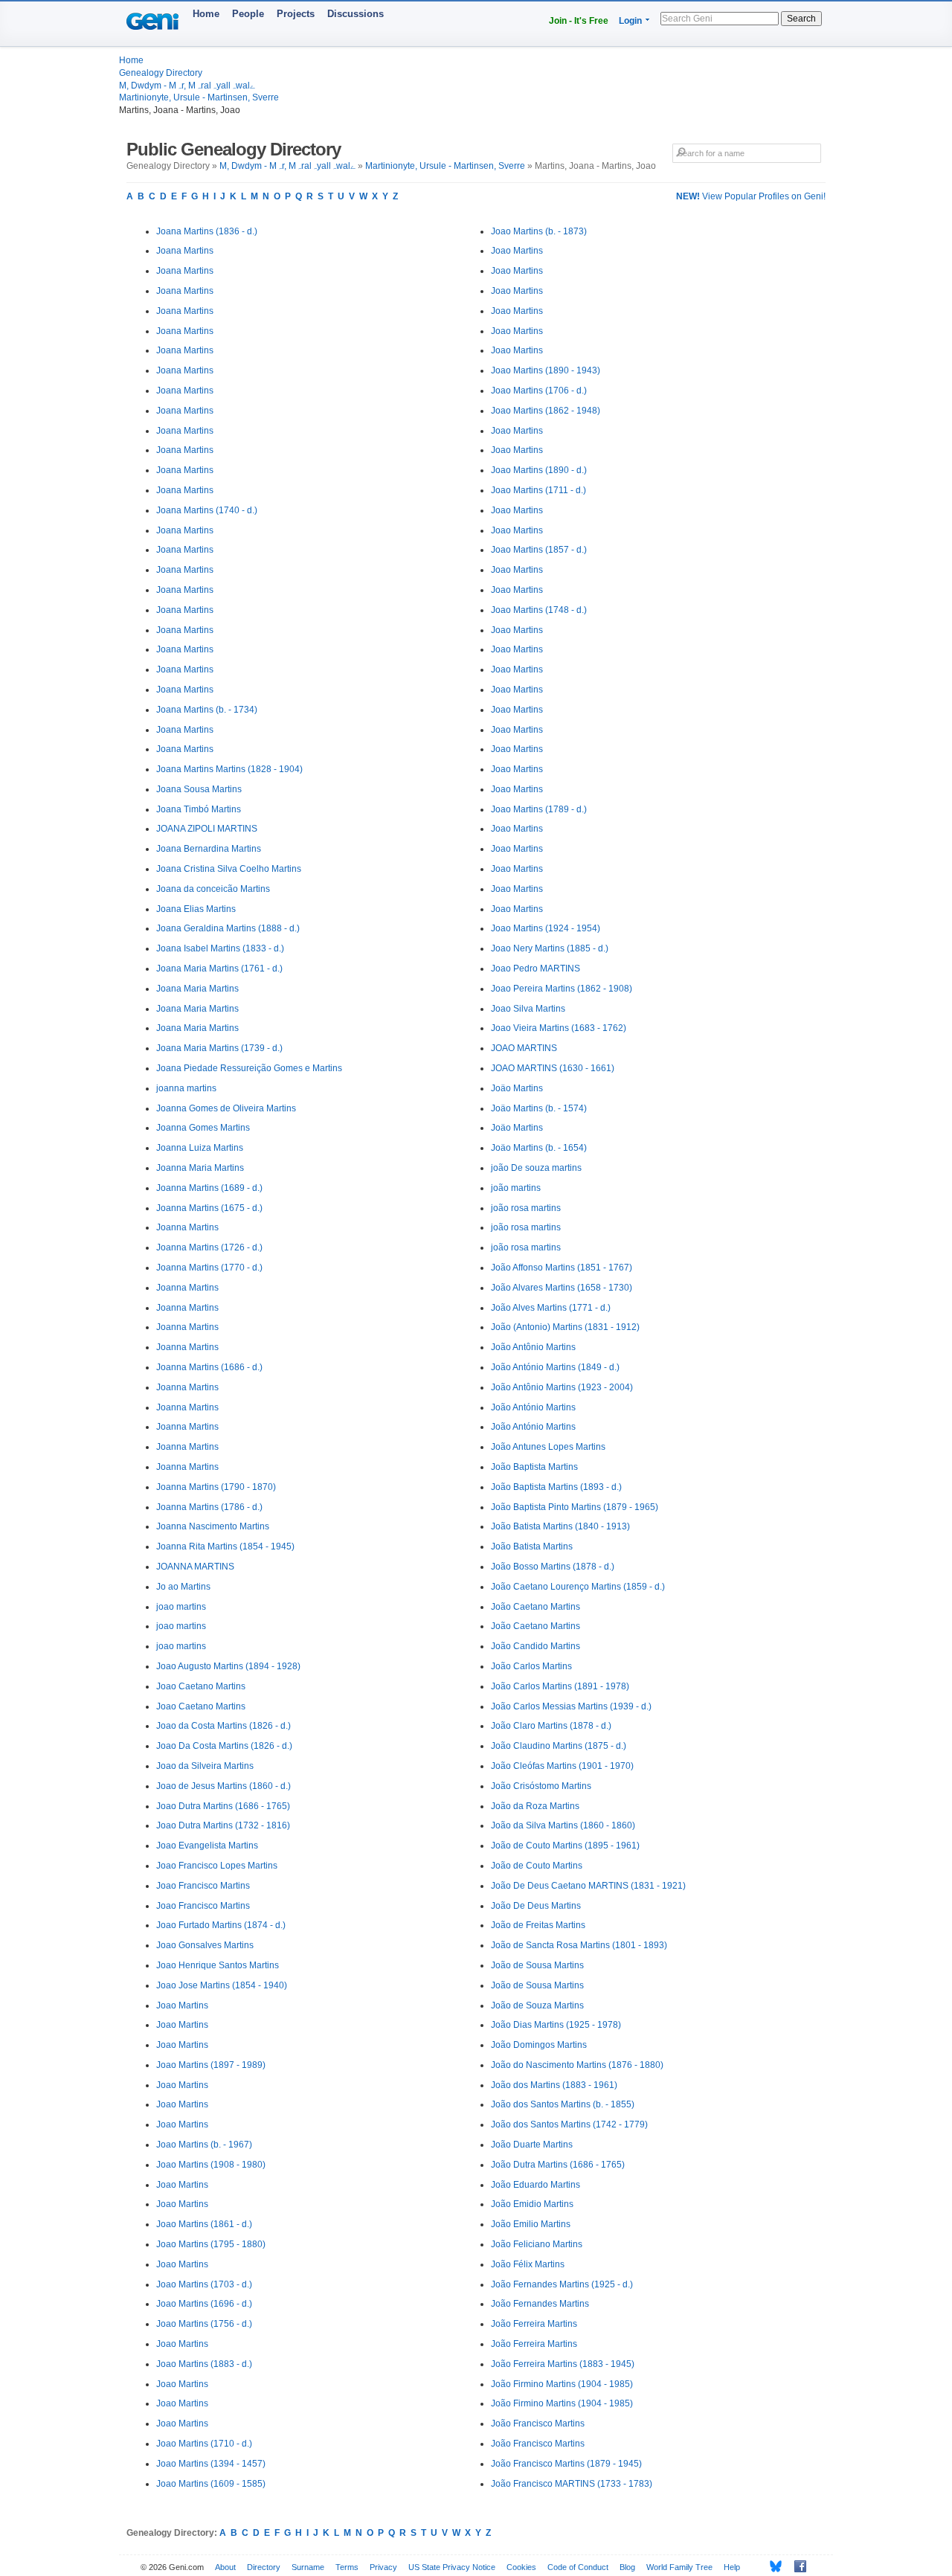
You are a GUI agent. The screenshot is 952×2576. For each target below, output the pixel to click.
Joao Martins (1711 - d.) (538, 490)
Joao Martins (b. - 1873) (539, 231)
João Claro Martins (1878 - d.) (551, 1726)
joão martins (516, 1188)
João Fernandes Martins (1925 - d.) (562, 2284)
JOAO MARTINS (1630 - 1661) (553, 1068)
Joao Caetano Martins (201, 1686)
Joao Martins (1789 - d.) (539, 809)
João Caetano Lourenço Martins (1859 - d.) (578, 1587)
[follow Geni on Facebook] (796, 2566)
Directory (264, 2567)
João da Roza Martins (535, 1806)
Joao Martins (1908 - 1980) (211, 2165)
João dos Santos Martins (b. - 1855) (563, 2104)
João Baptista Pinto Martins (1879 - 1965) (575, 1507)
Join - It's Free (579, 21)
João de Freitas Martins (538, 1925)
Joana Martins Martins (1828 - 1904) (229, 769)
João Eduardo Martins (535, 2185)
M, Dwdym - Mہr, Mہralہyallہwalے (187, 86)
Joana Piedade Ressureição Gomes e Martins (249, 1068)
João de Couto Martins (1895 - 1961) (565, 1846)
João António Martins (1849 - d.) (555, 1367)
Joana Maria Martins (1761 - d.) (219, 969)
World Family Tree (679, 2567)
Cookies (521, 2567)
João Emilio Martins (531, 2224)
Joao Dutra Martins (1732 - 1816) (223, 1825)
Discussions (356, 14)
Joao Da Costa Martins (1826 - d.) (224, 1746)
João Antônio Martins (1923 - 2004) (562, 1387)
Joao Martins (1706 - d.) (539, 391)
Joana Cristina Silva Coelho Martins (229, 869)
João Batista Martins (532, 1546)
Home (206, 14)
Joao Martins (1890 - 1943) (546, 370)
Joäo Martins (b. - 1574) (539, 1108)
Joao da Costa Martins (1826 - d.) (223, 1726)
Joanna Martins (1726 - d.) (209, 1247)
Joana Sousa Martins (199, 789)
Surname (308, 2567)
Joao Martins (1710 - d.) (204, 2444)
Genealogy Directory (161, 73)
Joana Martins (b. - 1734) (207, 710)
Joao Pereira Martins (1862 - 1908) (562, 989)
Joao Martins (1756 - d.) (204, 2324)
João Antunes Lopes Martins (548, 1447)
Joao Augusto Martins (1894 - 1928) (228, 1666)
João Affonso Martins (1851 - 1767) (562, 1268)
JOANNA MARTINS (195, 1567)
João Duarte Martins (532, 2145)
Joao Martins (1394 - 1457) (211, 2464)
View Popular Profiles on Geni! (751, 196)
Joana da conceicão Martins (213, 889)
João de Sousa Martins (537, 1965)
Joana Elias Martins (196, 909)
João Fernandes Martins (540, 2304)
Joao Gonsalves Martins (205, 1945)
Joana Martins (185, 251)
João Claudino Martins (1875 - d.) (559, 1746)
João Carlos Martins (531, 1666)
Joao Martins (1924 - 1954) (546, 928)
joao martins (181, 1607)
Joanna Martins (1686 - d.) (209, 1367)
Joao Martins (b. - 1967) (204, 2145)
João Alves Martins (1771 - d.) (551, 1308)
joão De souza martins (536, 1168)
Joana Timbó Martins (199, 809)
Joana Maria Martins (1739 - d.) (219, 1048)
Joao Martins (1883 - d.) (204, 2364)
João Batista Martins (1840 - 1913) (560, 1526)
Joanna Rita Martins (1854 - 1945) (225, 1546)
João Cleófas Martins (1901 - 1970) (562, 1766)
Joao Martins (182, 2005)
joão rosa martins (526, 1208)
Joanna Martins (187, 1227)
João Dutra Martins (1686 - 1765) (558, 2165)
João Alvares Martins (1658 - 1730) (562, 1288)
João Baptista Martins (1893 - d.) (556, 1487)
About (225, 2567)
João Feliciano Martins (537, 2244)
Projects (296, 14)
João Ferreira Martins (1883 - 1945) (563, 2364)
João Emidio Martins (532, 2204)
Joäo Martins (517, 1088)
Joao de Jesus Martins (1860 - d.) (223, 1786)
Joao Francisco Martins (203, 1886)
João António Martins (533, 1407)
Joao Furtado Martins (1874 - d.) (221, 1925)
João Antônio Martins (533, 1347)
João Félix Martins (528, 2264)
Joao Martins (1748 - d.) (539, 610)
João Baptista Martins (534, 1467)
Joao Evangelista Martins (207, 1846)
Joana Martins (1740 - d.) (207, 510)
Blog (627, 2567)
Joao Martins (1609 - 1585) (211, 2484)
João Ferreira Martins (534, 2324)
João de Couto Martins (537, 1866)
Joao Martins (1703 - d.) (204, 2284)
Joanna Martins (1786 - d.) (209, 1507)
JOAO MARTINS (524, 1048)
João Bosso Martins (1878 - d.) (553, 1567)
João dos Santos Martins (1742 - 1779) (569, 2124)
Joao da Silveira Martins (205, 1766)
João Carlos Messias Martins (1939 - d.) (571, 1706)
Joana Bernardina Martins (209, 849)
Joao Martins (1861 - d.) (204, 2224)
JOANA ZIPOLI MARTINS (207, 829)
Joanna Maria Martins (200, 1168)
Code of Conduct (578, 2567)
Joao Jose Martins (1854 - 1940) (222, 1985)
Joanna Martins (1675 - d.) (209, 1208)
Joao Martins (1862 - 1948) (546, 411)
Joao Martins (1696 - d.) (204, 2304)
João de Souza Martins (537, 2005)
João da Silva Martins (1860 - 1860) (563, 1825)
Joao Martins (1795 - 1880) (211, 2244)
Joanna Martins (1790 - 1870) (216, 1487)
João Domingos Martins (539, 2045)
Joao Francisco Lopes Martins (217, 1866)
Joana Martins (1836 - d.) (207, 231)
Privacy (383, 2567)
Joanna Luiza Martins (200, 1148)
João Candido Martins (535, 1646)
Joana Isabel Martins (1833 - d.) (220, 948)
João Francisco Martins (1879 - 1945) (566, 2464)
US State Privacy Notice (452, 2567)
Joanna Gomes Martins (203, 1128)
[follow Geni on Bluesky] (772, 2566)
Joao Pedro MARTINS (535, 969)
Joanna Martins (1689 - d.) (209, 1188)
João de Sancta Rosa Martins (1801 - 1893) (579, 1945)
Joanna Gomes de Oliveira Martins (226, 1108)
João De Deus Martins (536, 1906)
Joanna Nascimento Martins (213, 1526)
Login (630, 21)
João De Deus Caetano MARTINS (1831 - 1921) (588, 1886)
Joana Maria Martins (197, 989)
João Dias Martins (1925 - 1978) (556, 2025)
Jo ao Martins (183, 1587)
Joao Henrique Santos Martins (218, 1965)
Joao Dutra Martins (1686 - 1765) (223, 1806)
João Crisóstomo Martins (541, 1786)
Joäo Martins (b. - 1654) (539, 1148)
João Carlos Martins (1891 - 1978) (560, 1686)
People (248, 14)
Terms (347, 2567)
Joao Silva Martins (528, 1009)
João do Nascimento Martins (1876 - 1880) (577, 2065)
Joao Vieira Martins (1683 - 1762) (559, 1028)
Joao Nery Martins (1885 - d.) (550, 948)
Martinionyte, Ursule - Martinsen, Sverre (199, 97)
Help (732, 2567)
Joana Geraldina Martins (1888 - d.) (228, 928)
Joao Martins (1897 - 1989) (211, 2065)
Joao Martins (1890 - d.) (539, 470)
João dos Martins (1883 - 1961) (554, 2085)
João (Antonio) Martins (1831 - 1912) (565, 1327)
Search (801, 19)
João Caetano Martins (535, 1607)
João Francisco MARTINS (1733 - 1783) (572, 2484)
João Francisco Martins (538, 2424)
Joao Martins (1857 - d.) (539, 550)
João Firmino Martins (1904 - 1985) (562, 2384)
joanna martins (186, 1088)
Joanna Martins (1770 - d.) (209, 1268)
